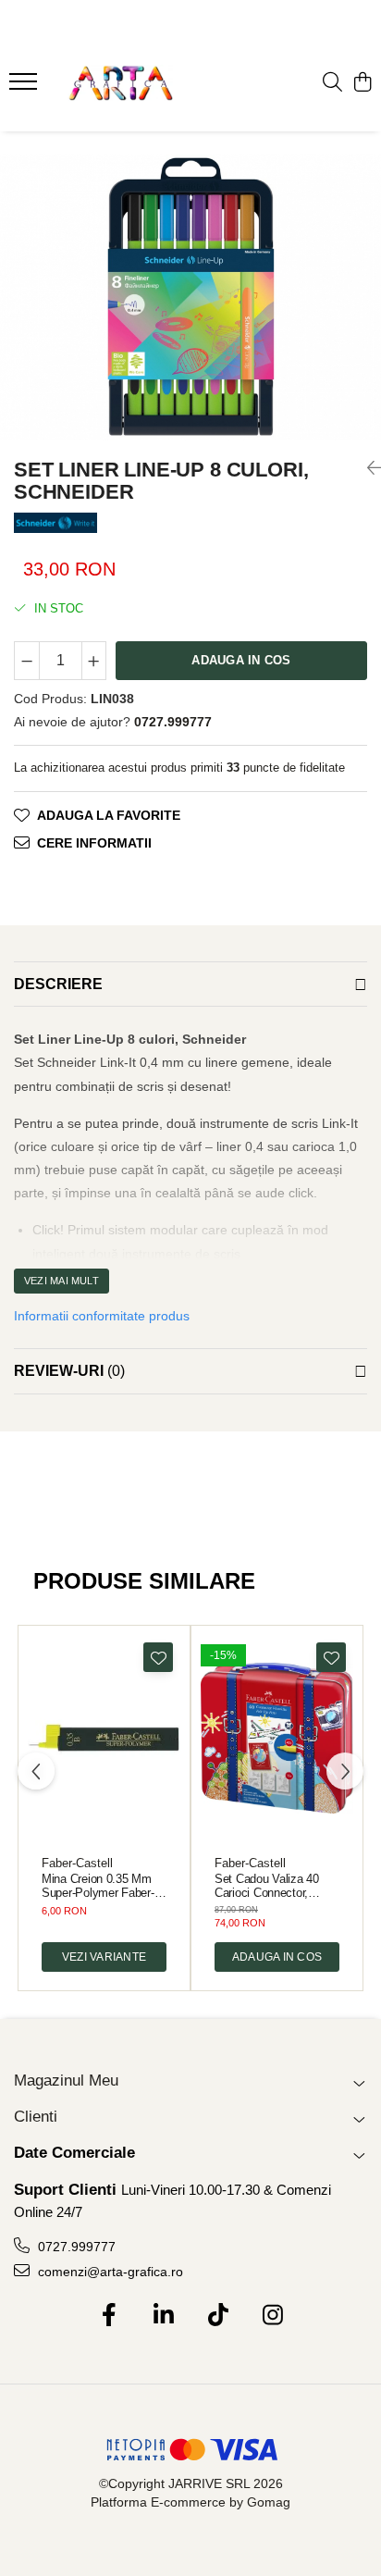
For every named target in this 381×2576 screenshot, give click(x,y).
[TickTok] (218, 2316)
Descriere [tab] (58, 984)
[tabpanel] (190, 297)
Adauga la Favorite (109, 815)
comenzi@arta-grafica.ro (109, 2272)
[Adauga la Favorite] (158, 1657)
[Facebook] (109, 2316)
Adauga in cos (241, 660)
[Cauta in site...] (332, 83)
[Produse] (25, 87)
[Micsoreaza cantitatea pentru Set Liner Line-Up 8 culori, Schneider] (27, 661)
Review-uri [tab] (69, 1371)
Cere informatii (94, 843)
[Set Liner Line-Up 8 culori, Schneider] (190, 297)
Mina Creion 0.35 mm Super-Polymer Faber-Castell (98, 1886)
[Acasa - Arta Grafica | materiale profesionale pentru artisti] (120, 83)
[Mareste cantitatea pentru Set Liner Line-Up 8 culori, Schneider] (94, 661)
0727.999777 (75, 2247)
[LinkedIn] (163, 2316)
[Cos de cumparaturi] (362, 83)
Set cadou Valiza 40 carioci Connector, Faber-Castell (267, 1886)
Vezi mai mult (61, 1281)
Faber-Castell (77, 1863)
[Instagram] (272, 2316)
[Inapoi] (367, 468)
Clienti (36, 2117)
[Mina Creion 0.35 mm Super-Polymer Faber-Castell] (104, 1738)
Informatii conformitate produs (102, 1316)
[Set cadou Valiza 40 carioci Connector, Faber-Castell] (277, 1738)
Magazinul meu (66, 2081)
